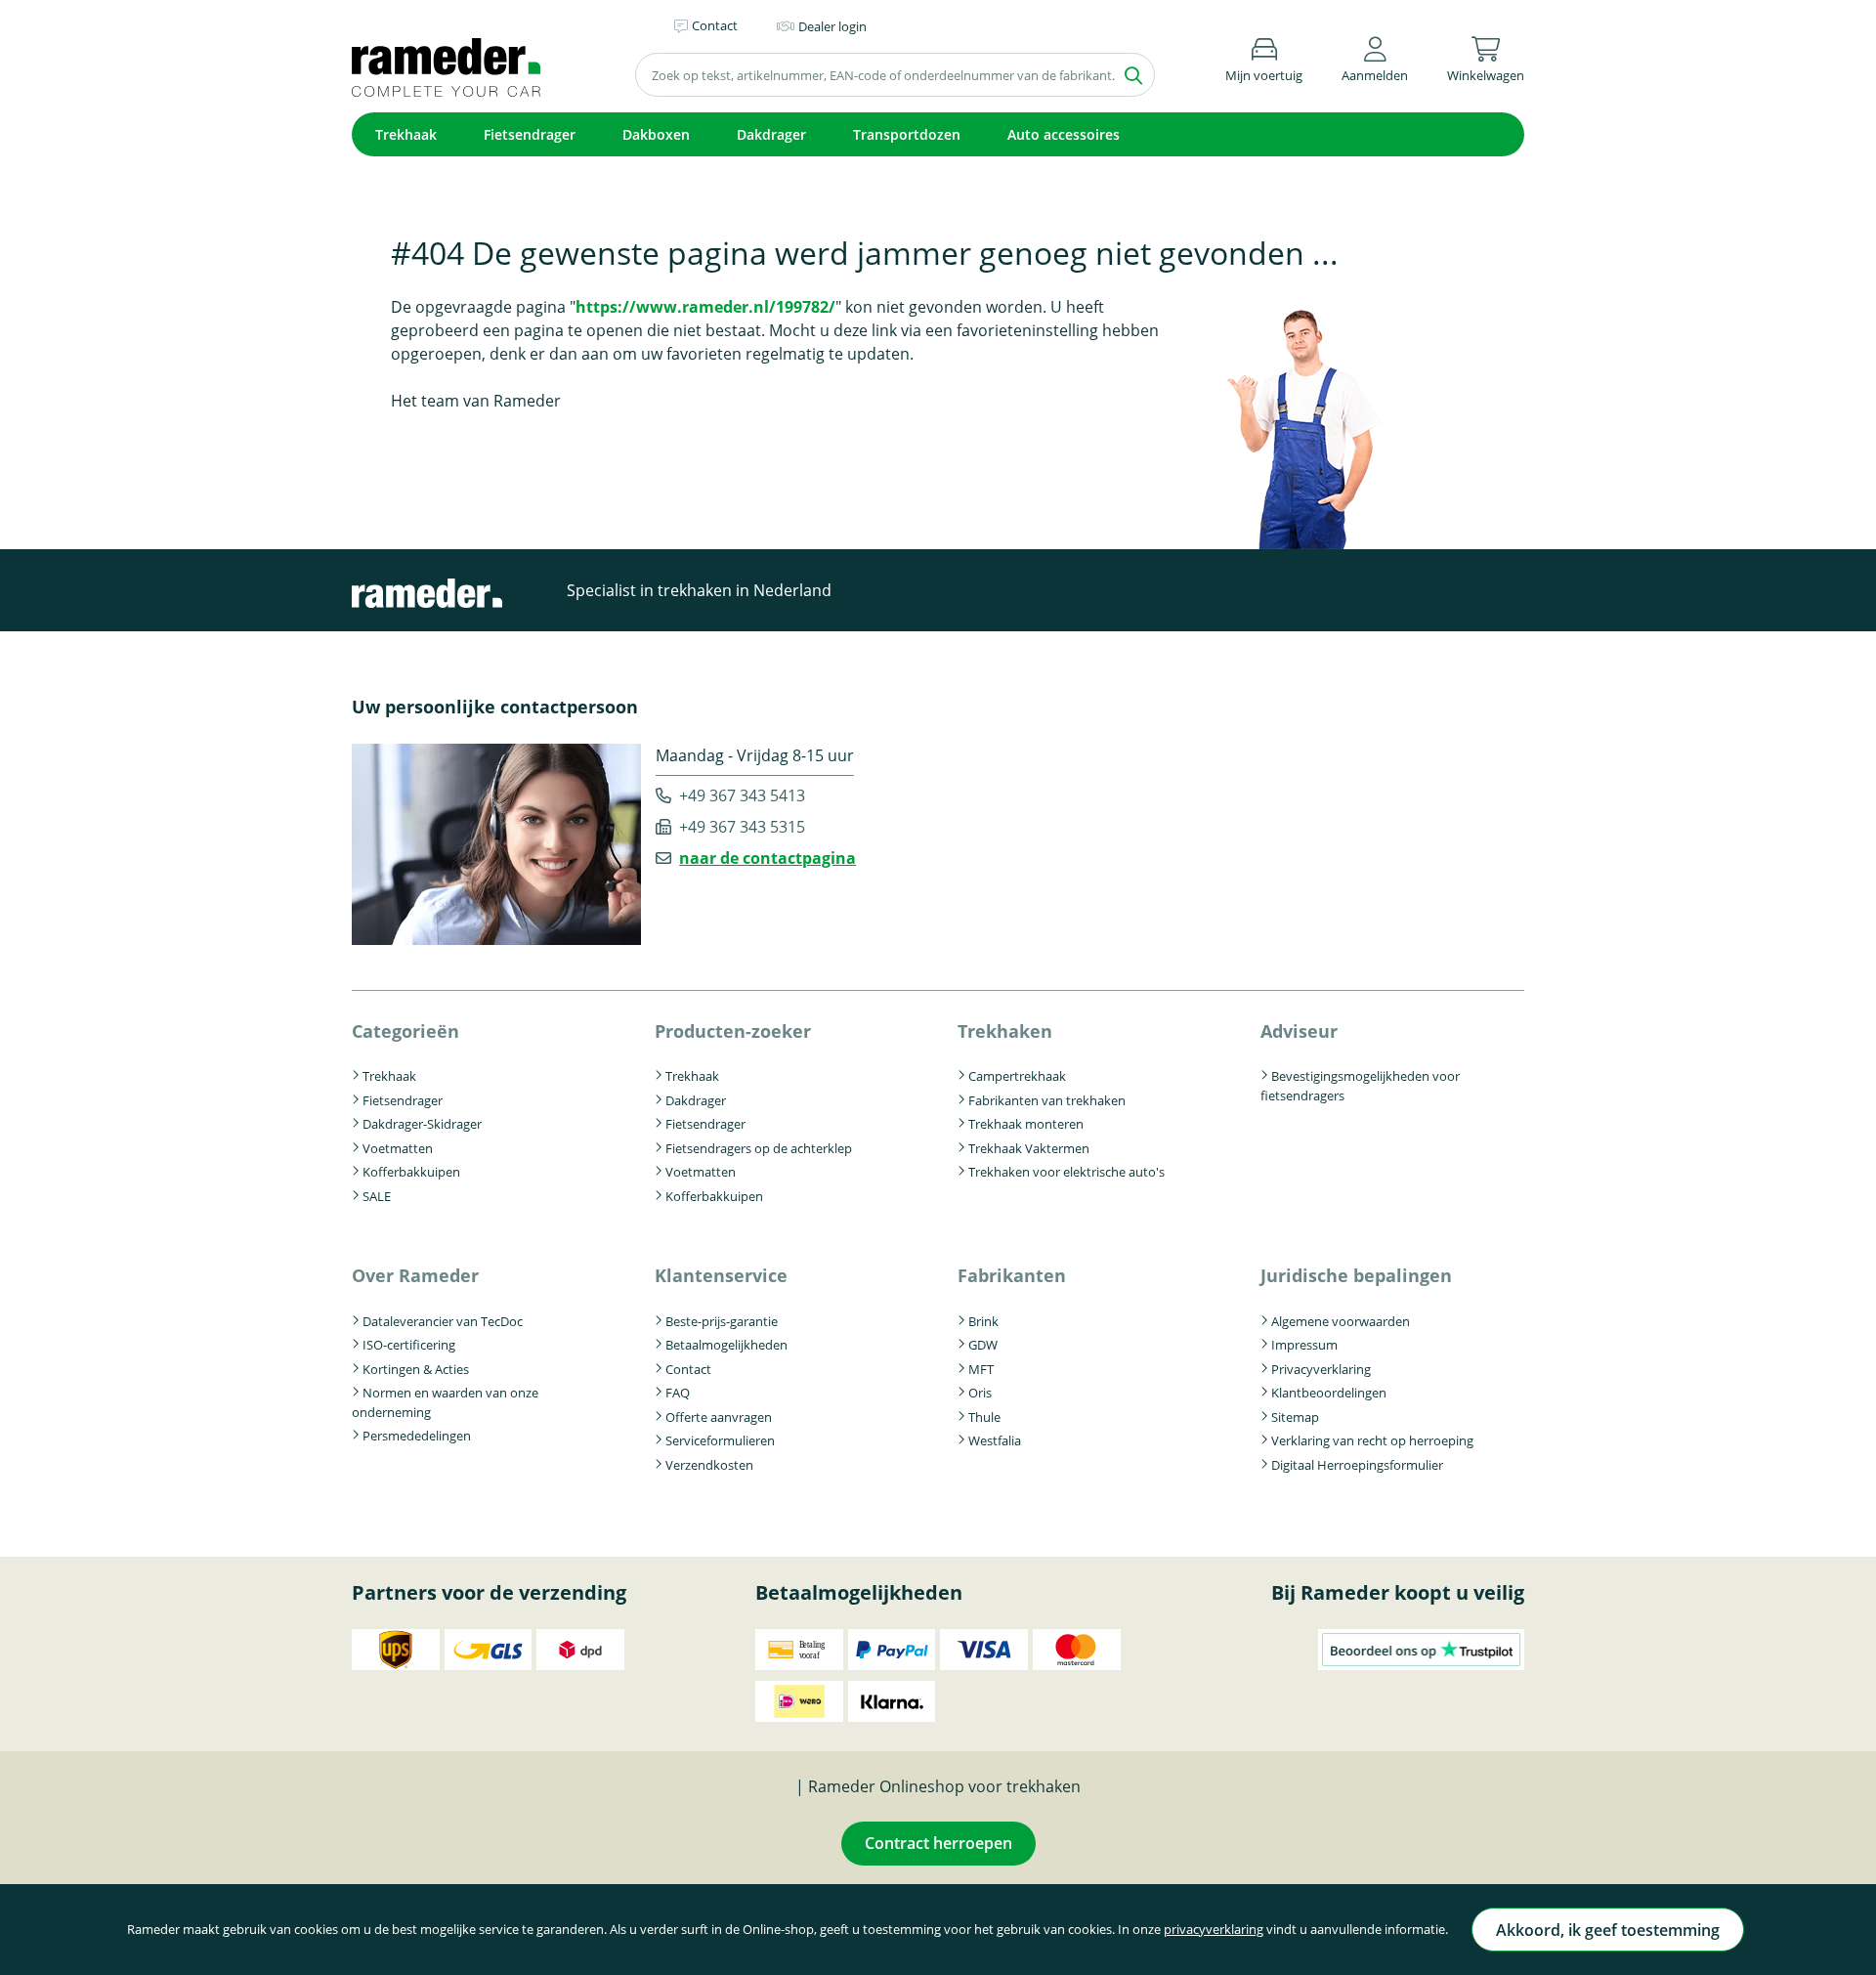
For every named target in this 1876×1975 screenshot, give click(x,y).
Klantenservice (721, 1275)
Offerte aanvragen (719, 1417)
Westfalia (995, 1440)
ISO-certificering (409, 1345)
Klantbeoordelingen (1329, 1393)
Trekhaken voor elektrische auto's (1066, 1172)
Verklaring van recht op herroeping (1372, 1440)
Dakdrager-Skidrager (422, 1124)
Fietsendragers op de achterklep (759, 1148)
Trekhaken (1005, 1031)
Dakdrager (771, 134)
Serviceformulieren (720, 1440)
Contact (688, 1369)
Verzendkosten (709, 1465)
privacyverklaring (1214, 1929)
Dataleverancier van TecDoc (443, 1321)
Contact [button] (715, 25)
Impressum (1304, 1345)
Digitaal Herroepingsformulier (1357, 1465)
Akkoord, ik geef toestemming (1608, 1930)
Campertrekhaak (1017, 1076)
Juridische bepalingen (1356, 1275)
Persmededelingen (417, 1436)
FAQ (678, 1393)
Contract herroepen (938, 1843)
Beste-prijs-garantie (722, 1321)
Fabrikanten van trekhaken (1047, 1100)
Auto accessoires (1064, 134)
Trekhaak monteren (1026, 1124)
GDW (983, 1345)
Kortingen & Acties (416, 1369)
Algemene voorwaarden (1341, 1321)
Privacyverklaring (1321, 1369)
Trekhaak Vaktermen (1029, 1148)
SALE (377, 1196)
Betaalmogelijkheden (726, 1345)
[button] (1375, 56)
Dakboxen (656, 134)
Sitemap (1295, 1417)
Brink (983, 1321)
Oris (980, 1393)
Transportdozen (907, 134)
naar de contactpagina (767, 858)
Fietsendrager (530, 134)
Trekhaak (406, 134)
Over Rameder (415, 1275)
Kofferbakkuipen (411, 1172)
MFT (981, 1369)
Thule (984, 1417)
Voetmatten (398, 1148)
